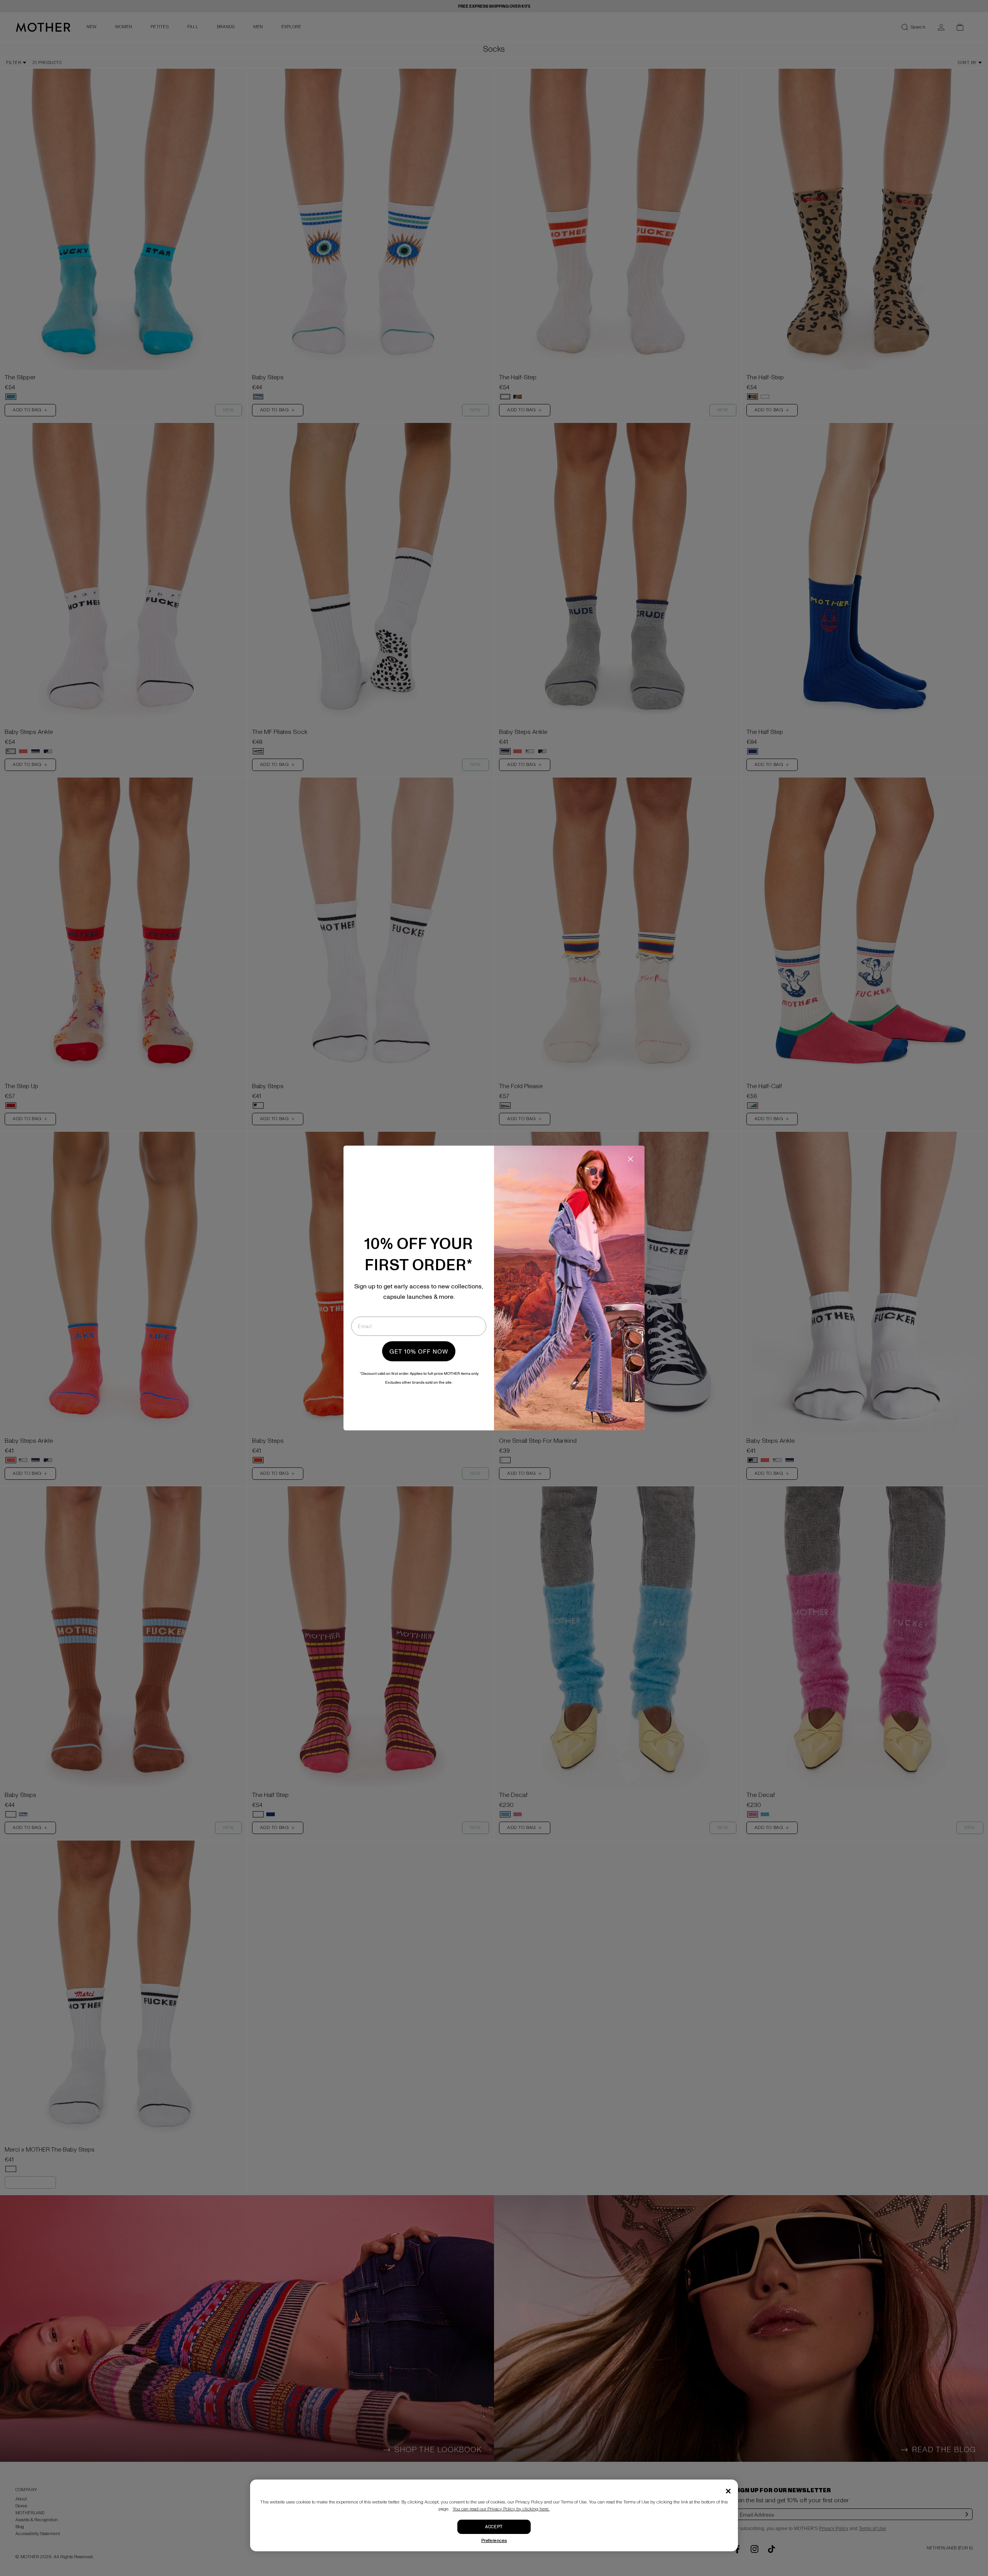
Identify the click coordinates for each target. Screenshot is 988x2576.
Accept (494, 2527)
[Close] (728, 2491)
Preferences (494, 2541)
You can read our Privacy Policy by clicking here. (501, 2509)
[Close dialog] (630, 1159)
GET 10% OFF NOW (419, 1351)
